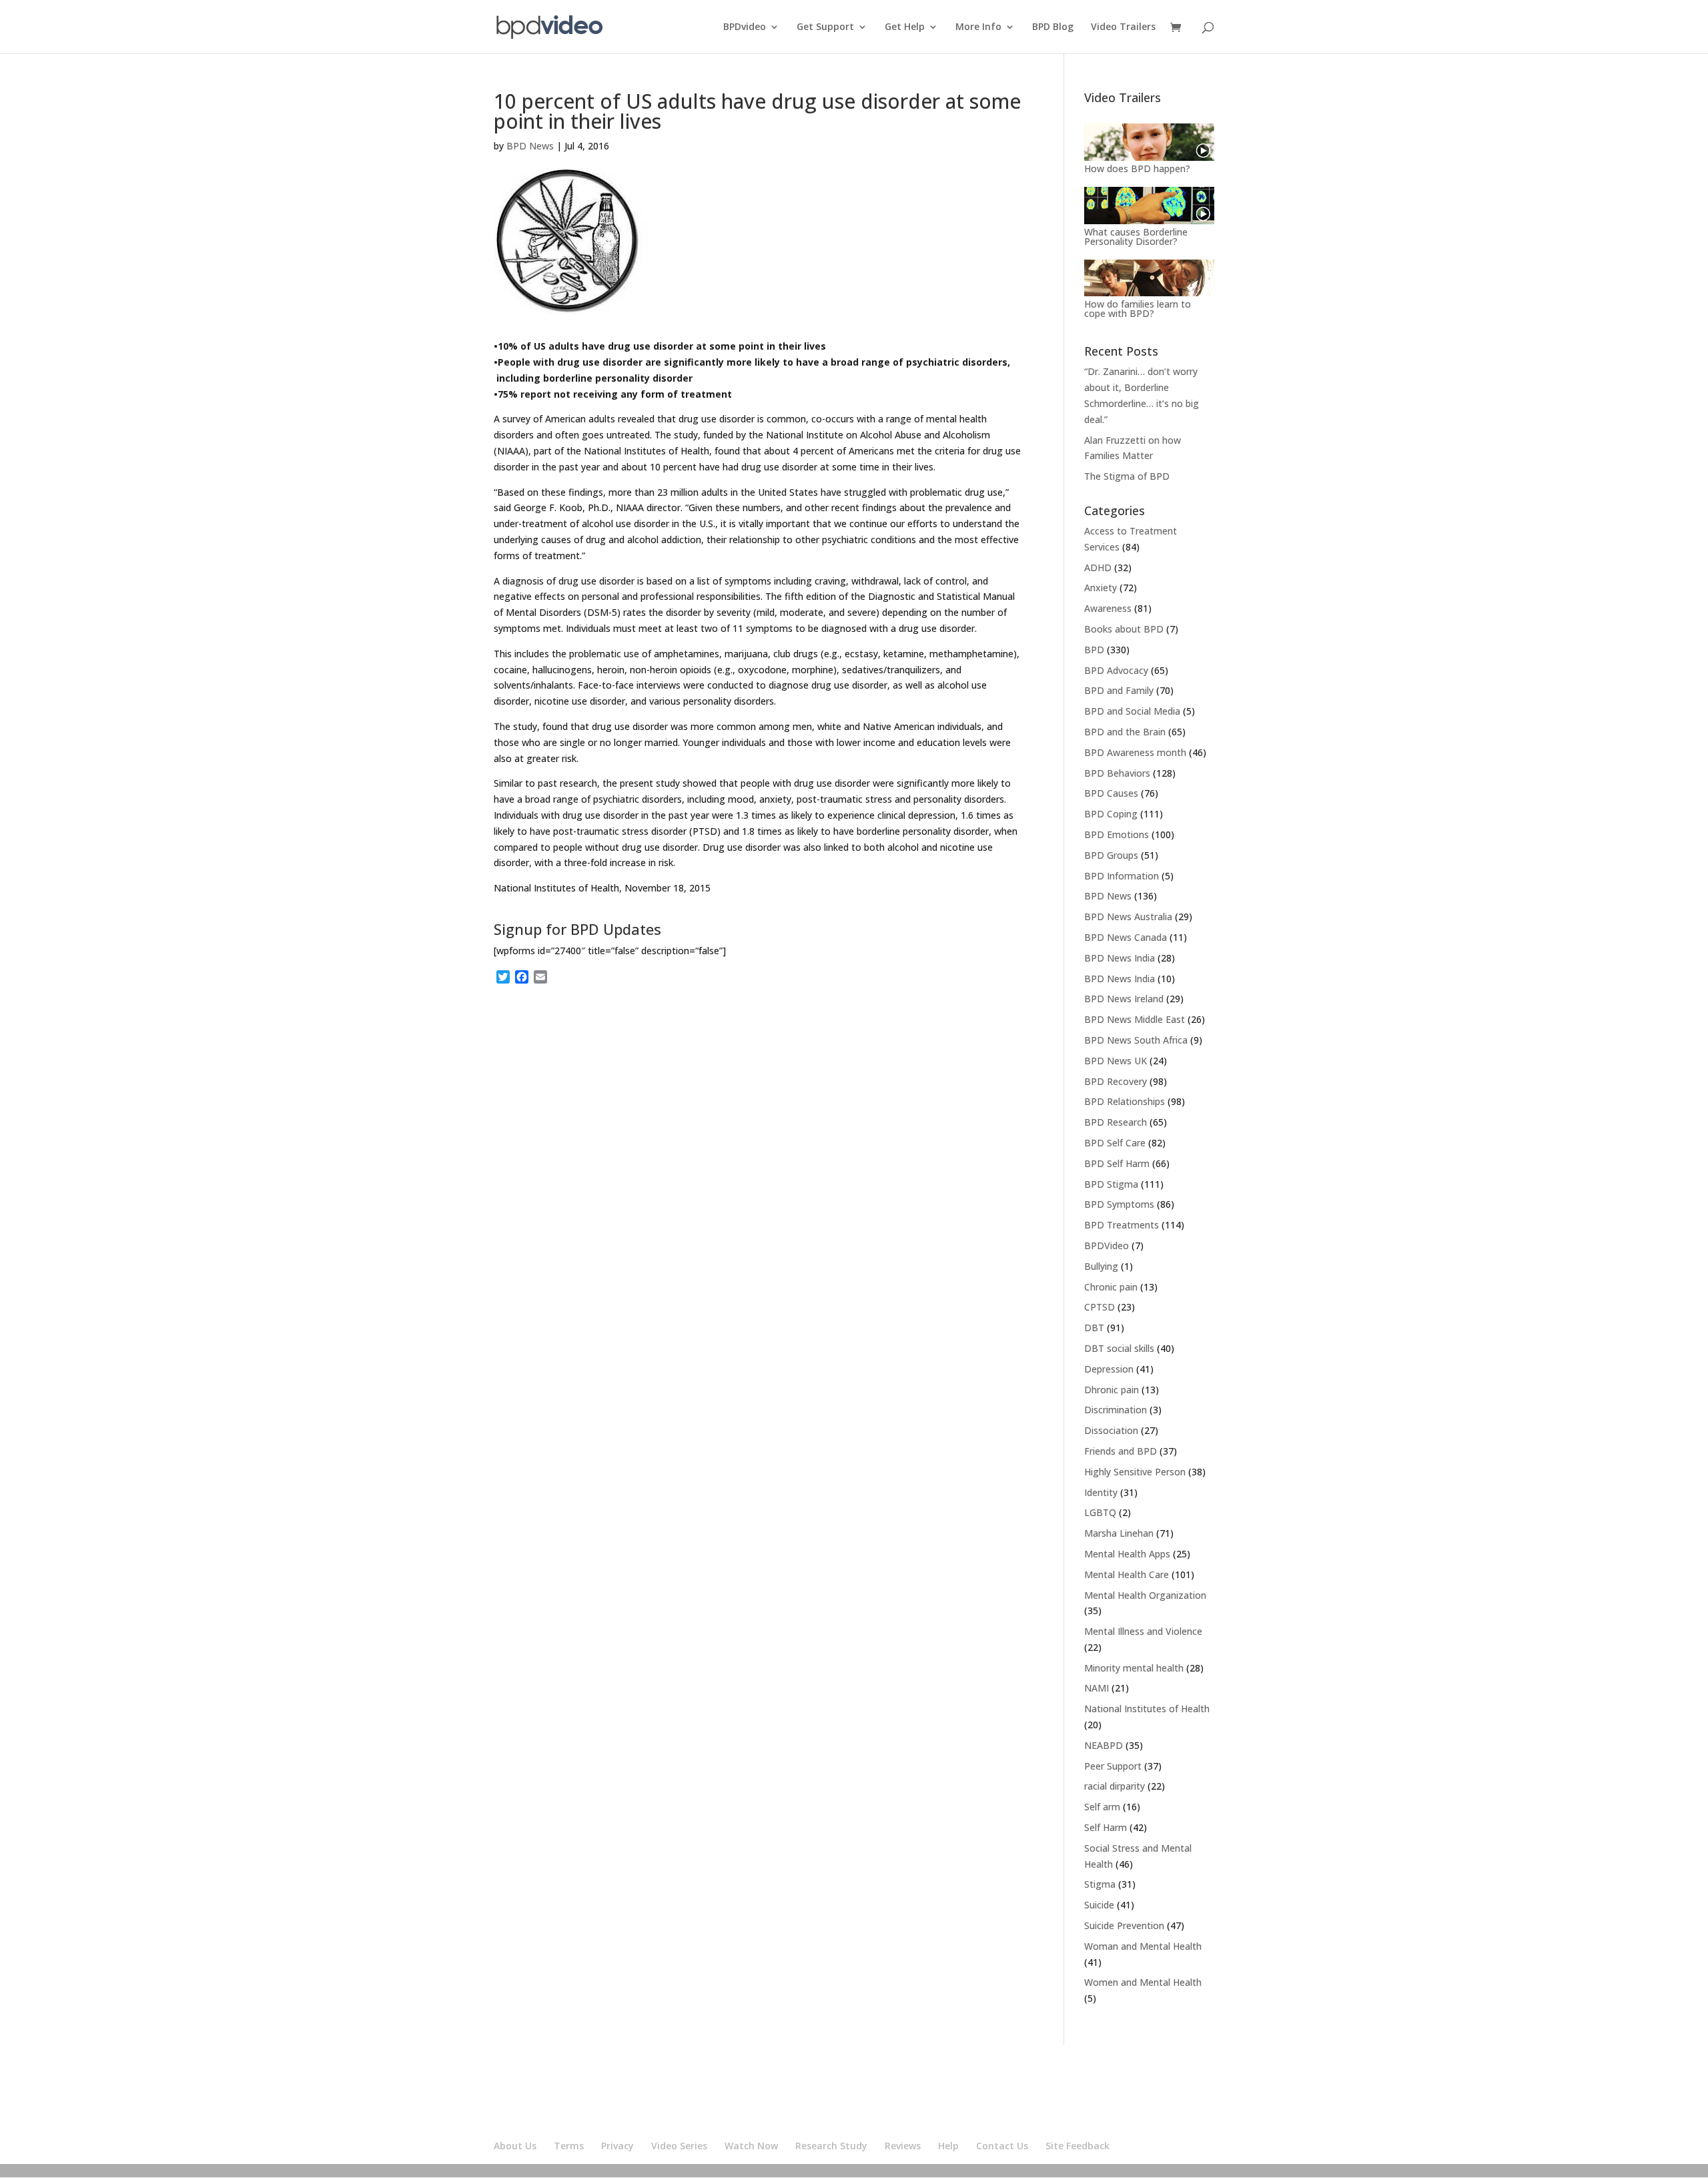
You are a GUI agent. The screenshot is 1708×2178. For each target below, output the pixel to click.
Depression (1109, 1369)
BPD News (530, 146)
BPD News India (1120, 958)
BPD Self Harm (1117, 1163)
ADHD (1098, 568)
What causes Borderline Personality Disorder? (1136, 237)
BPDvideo (745, 27)
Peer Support (1113, 1766)
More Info (978, 27)
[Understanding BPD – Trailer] (1149, 142)
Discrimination (1116, 1410)
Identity (1101, 1492)
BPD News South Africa (1136, 1040)
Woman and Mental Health (1143, 1946)
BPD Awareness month (1135, 752)
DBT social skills (1119, 1348)
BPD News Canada (1126, 937)
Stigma (1100, 1884)
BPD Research (1116, 1122)
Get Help (905, 27)
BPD (1094, 650)
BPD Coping (1111, 814)
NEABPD (1104, 1745)
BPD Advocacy (1116, 670)
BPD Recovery (1116, 1081)
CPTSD (1100, 1307)
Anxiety (1101, 588)
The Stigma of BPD (1127, 476)
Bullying (1101, 1266)
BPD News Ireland (1124, 999)
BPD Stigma (1111, 1184)
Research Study (831, 2146)
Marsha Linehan (1119, 1533)
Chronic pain (1111, 1287)
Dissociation (1111, 1430)
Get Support (825, 27)
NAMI (1097, 1688)
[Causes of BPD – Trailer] (1149, 206)
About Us (515, 2146)
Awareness (1108, 608)
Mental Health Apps (1127, 1554)
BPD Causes (1111, 793)
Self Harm (1106, 1827)
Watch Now (751, 2146)
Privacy (617, 2146)
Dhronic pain (1112, 1390)
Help (948, 2146)
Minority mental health (1134, 1668)
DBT (1094, 1328)
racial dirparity (1115, 1786)
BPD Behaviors (1117, 773)
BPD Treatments (1122, 1225)
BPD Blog (1053, 27)
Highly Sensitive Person (1135, 1472)
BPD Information (1122, 876)
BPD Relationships (1125, 1101)
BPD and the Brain (1125, 732)
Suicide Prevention (1124, 1925)
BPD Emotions (1117, 834)
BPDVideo (1107, 1245)
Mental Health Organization (1145, 1595)
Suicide (1099, 1905)
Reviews (903, 2146)
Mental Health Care (1127, 1574)
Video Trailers (1123, 27)
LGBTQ (1100, 1512)
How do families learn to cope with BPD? (1138, 309)
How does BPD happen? (1137, 168)
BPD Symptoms (1119, 1204)
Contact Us (1002, 2146)
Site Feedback (1078, 2146)
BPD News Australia (1128, 917)
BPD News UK (1116, 1061)
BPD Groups (1111, 855)
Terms (569, 2146)
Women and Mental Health (1143, 1982)
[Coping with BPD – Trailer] (1149, 278)
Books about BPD (1124, 629)
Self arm (1102, 1807)
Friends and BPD (1121, 1451)
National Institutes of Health (1147, 1709)
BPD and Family (1119, 690)
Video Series (679, 2146)
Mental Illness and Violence (1143, 1631)
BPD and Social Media (1132, 711)
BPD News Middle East (1135, 1019)
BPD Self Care (1115, 1143)
